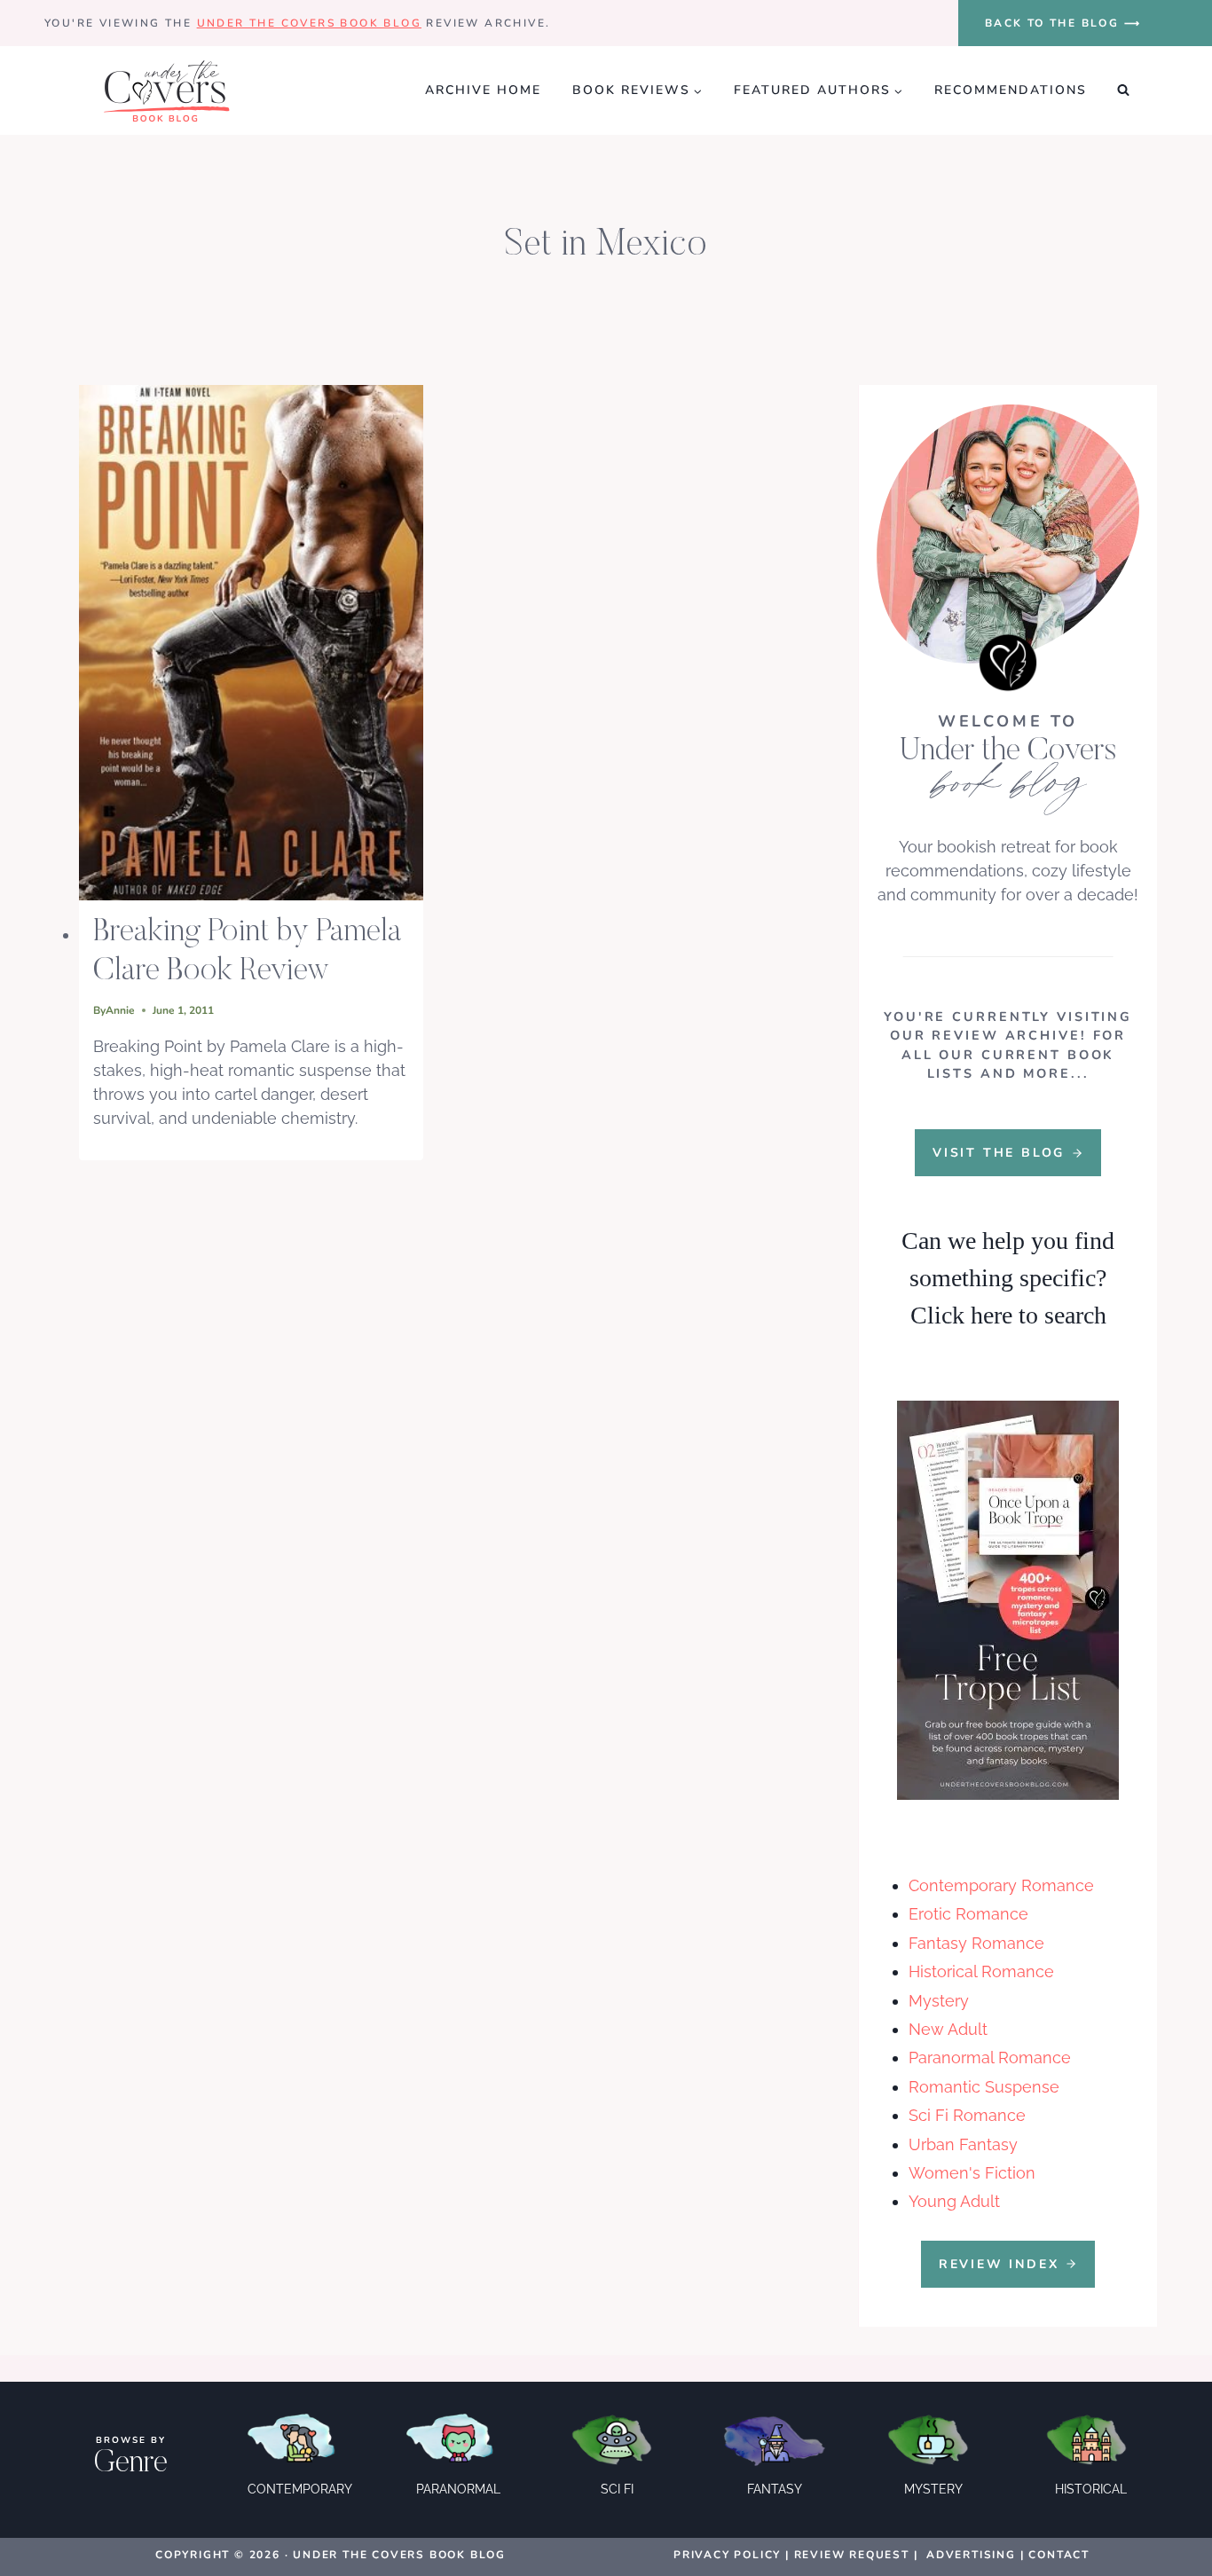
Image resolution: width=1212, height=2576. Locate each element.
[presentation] (251, 643)
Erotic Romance (968, 1914)
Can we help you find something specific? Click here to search (1008, 1278)
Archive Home (483, 90)
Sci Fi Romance (967, 2115)
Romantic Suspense (984, 2087)
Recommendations (1011, 90)
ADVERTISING (971, 2555)
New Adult (948, 2029)
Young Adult (954, 2201)
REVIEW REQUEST (852, 2555)
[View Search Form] (1123, 90)
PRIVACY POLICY (727, 2555)
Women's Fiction (972, 2173)
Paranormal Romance (990, 2058)
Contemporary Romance (1001, 1885)
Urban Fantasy (963, 2144)
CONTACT (1059, 2555)
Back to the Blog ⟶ (1063, 23)
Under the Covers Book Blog (309, 23)
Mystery (939, 2001)
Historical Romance (981, 1971)
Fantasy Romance (976, 1943)
